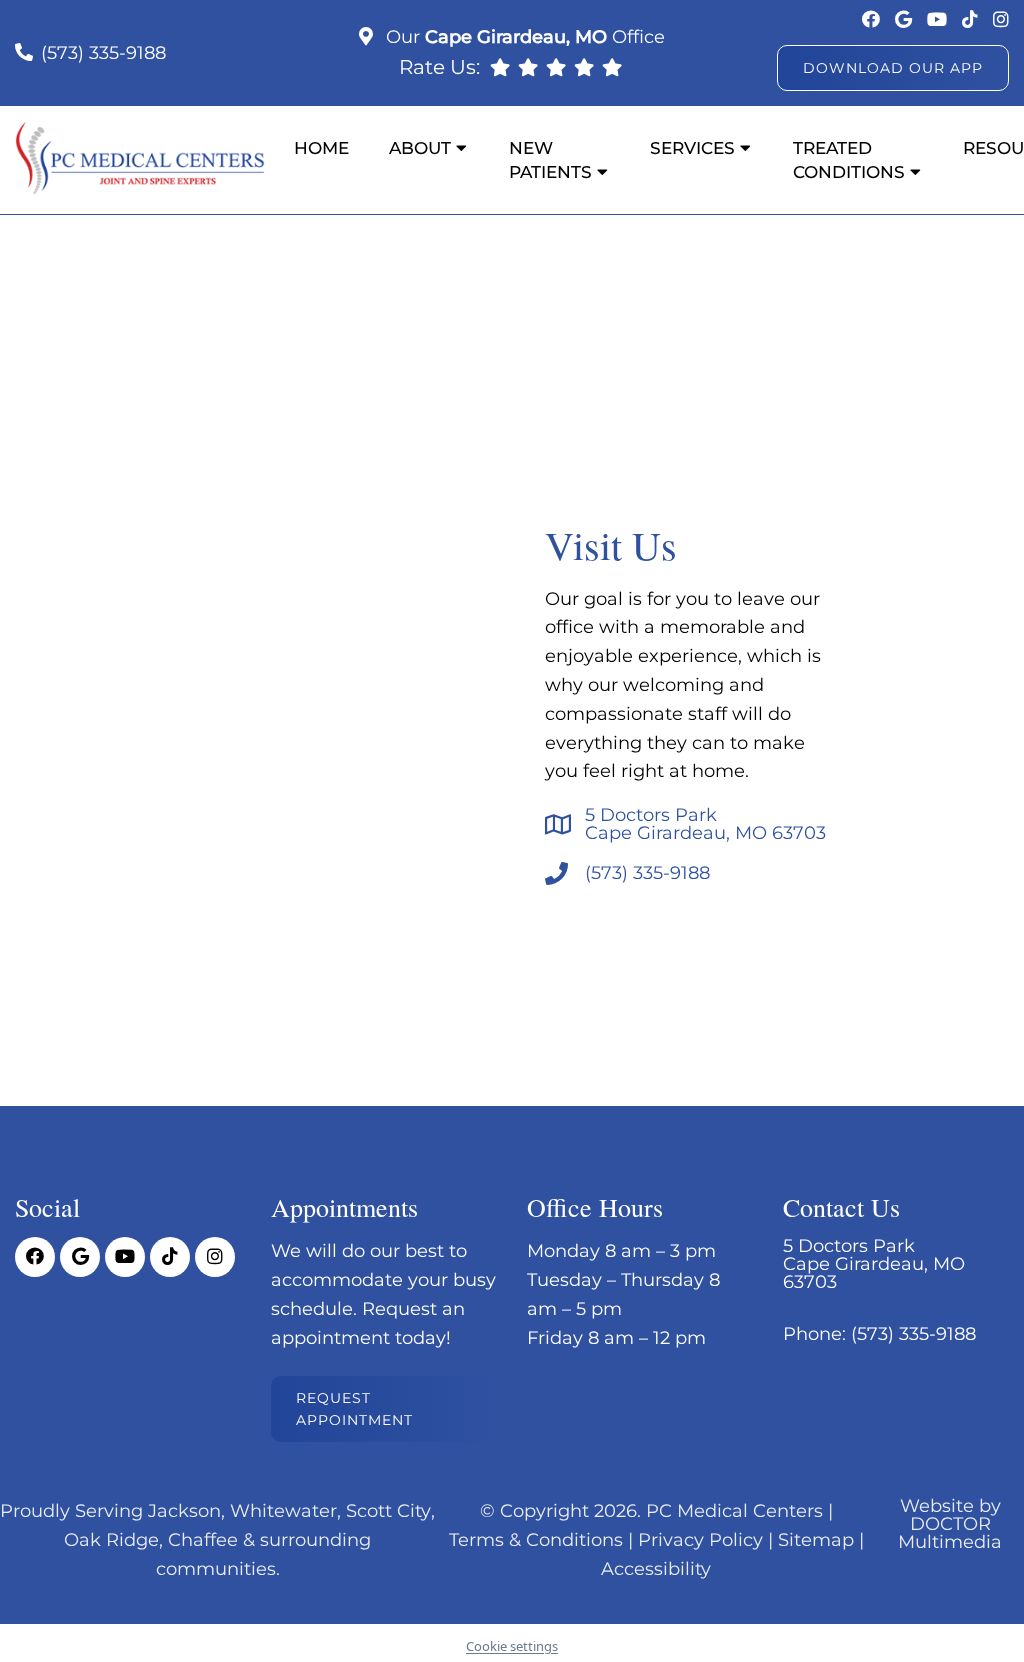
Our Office (523, 37)
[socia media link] (873, 20)
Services (692, 148)
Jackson (184, 1511)
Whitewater (283, 1511)
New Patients (550, 160)
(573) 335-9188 (103, 53)
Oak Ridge (111, 1540)
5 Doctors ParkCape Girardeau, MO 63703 (705, 824)
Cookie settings (512, 1646)
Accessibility (656, 1569)
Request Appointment (354, 1409)
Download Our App (893, 68)
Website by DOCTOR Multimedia (950, 1524)
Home (321, 148)
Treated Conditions (849, 160)
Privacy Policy (700, 1540)
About (420, 148)
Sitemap (816, 1540)
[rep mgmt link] (612, 67)
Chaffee (203, 1540)
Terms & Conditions (536, 1540)
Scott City (388, 1511)
